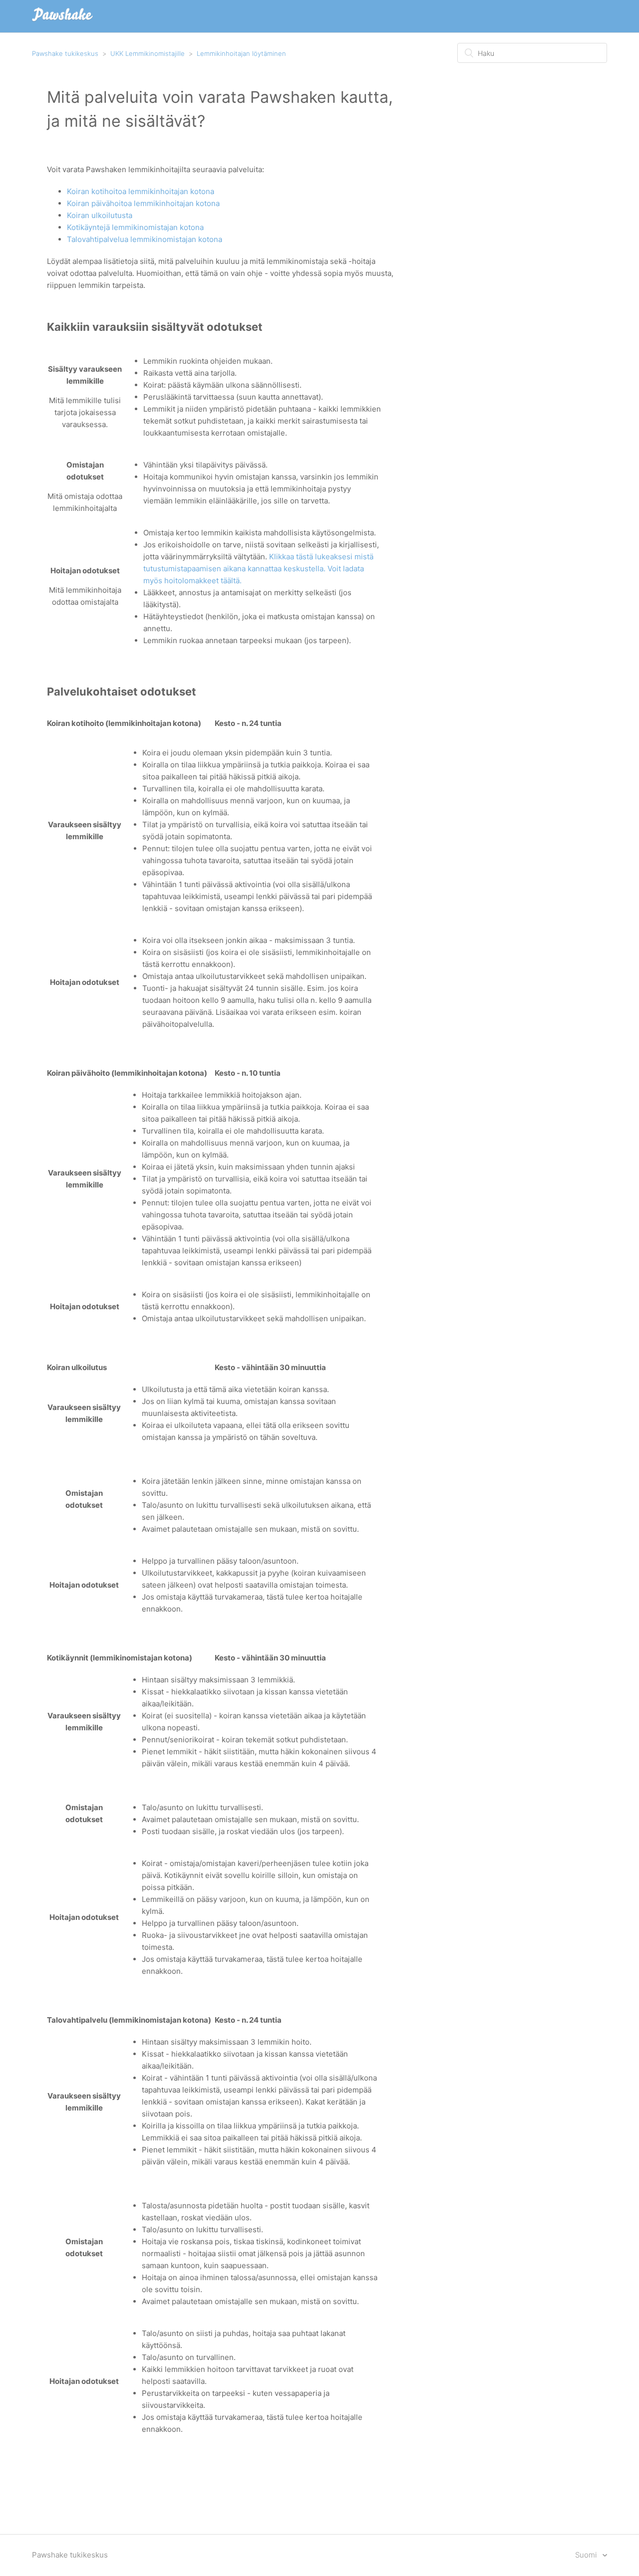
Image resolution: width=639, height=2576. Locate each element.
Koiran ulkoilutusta (100, 215)
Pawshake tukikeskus (65, 53)
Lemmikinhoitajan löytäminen (241, 53)
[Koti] (62, 21)
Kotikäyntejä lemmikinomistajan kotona (135, 227)
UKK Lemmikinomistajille (148, 53)
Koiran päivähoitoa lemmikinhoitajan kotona (143, 203)
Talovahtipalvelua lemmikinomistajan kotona (145, 239)
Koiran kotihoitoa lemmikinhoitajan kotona (141, 191)
